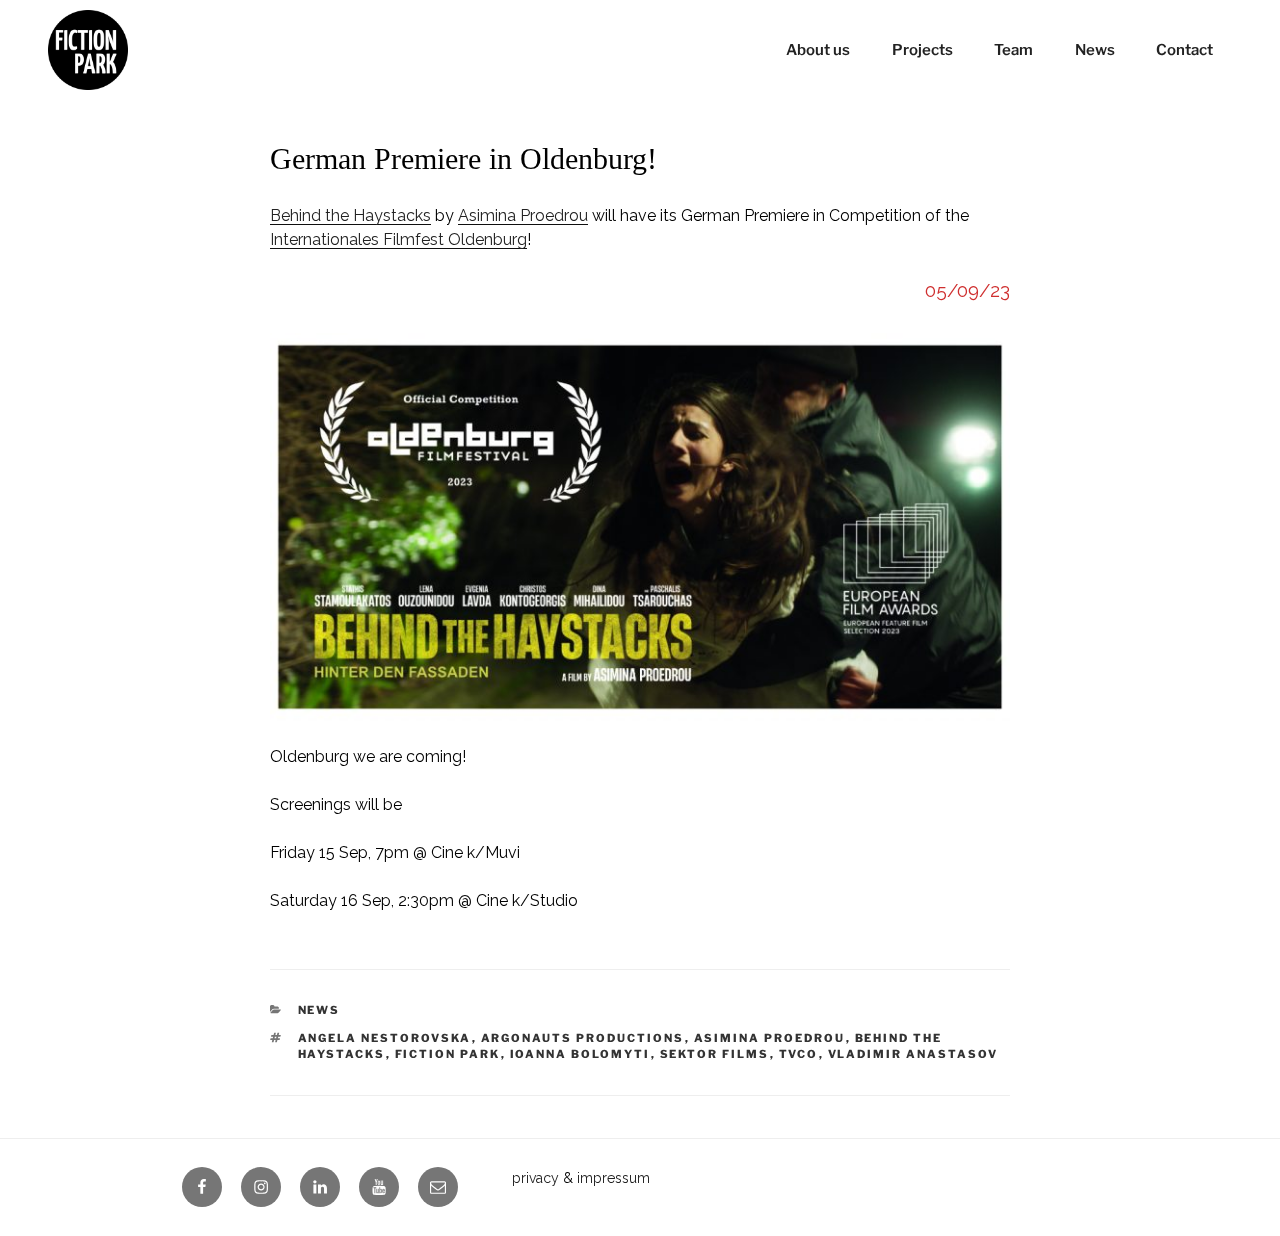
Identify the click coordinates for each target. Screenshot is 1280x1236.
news (319, 1010)
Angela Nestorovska (385, 1038)
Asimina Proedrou (523, 215)
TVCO (799, 1054)
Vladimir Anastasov (913, 1054)
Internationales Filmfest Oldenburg (398, 239)
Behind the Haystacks (350, 215)
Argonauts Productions (583, 1038)
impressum (613, 1178)
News (1095, 50)
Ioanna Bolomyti (580, 1054)
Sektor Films (715, 1054)
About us (818, 50)
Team (1013, 50)
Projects (922, 50)
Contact (1184, 50)
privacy (535, 1178)
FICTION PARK (448, 1054)
